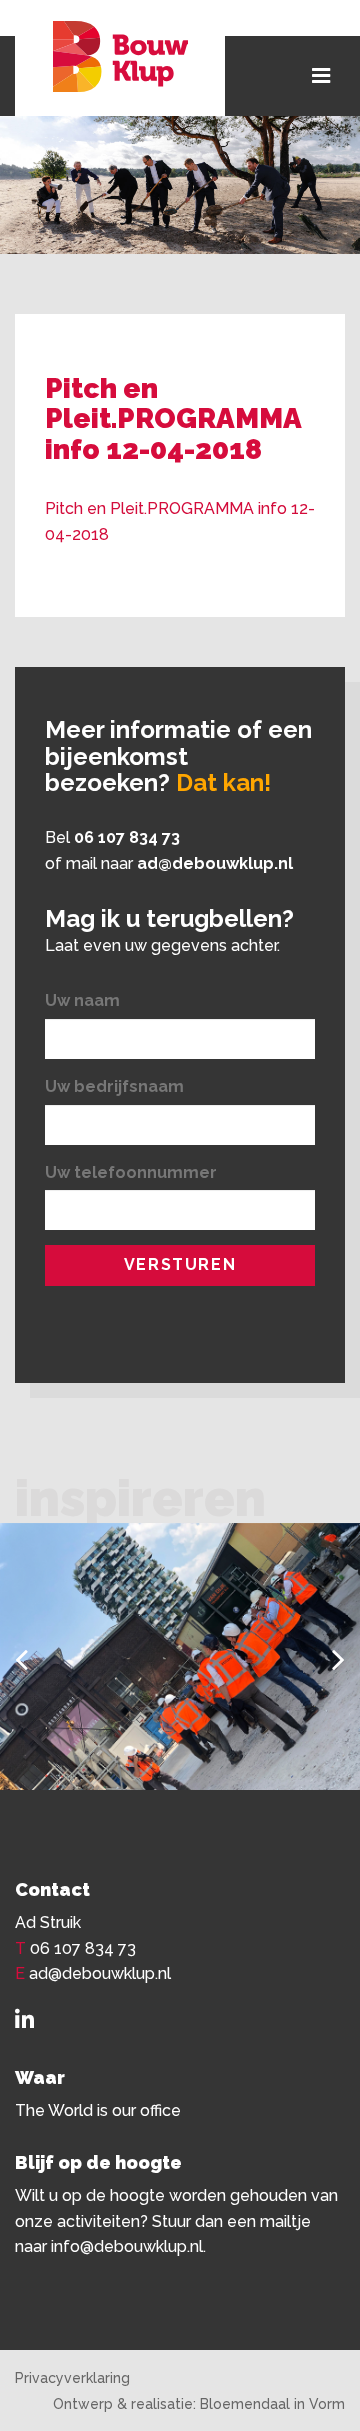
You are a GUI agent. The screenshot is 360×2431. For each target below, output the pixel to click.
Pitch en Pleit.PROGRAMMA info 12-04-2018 (180, 521)
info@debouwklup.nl (127, 2246)
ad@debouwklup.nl (215, 863)
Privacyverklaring (72, 2378)
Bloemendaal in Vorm (272, 2404)
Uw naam (82, 1000)
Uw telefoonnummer (131, 1172)
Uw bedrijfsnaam (114, 1086)
